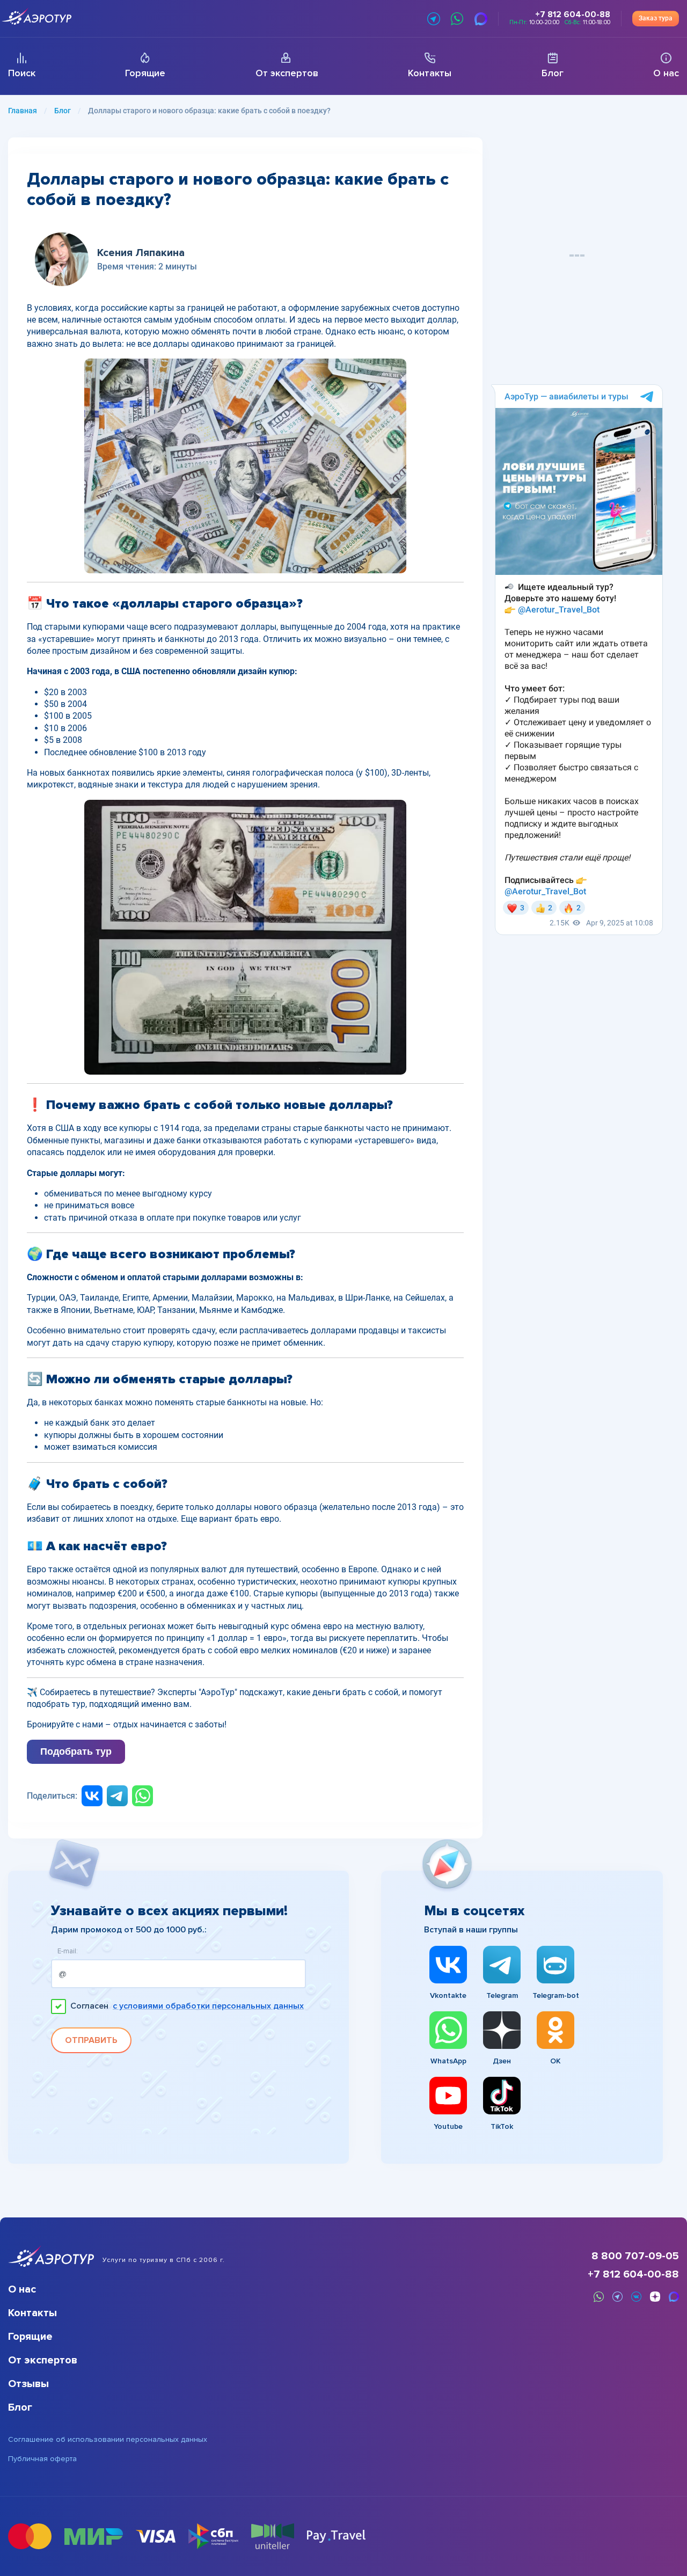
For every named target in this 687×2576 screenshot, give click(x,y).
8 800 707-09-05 (635, 2256)
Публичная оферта (42, 2459)
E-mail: (68, 1951)
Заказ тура (656, 18)
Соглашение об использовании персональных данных (108, 2440)
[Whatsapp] (142, 1796)
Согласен (187, 2006)
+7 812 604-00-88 (633, 2274)
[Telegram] (117, 1796)
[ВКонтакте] (92, 1796)
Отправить (91, 2040)
